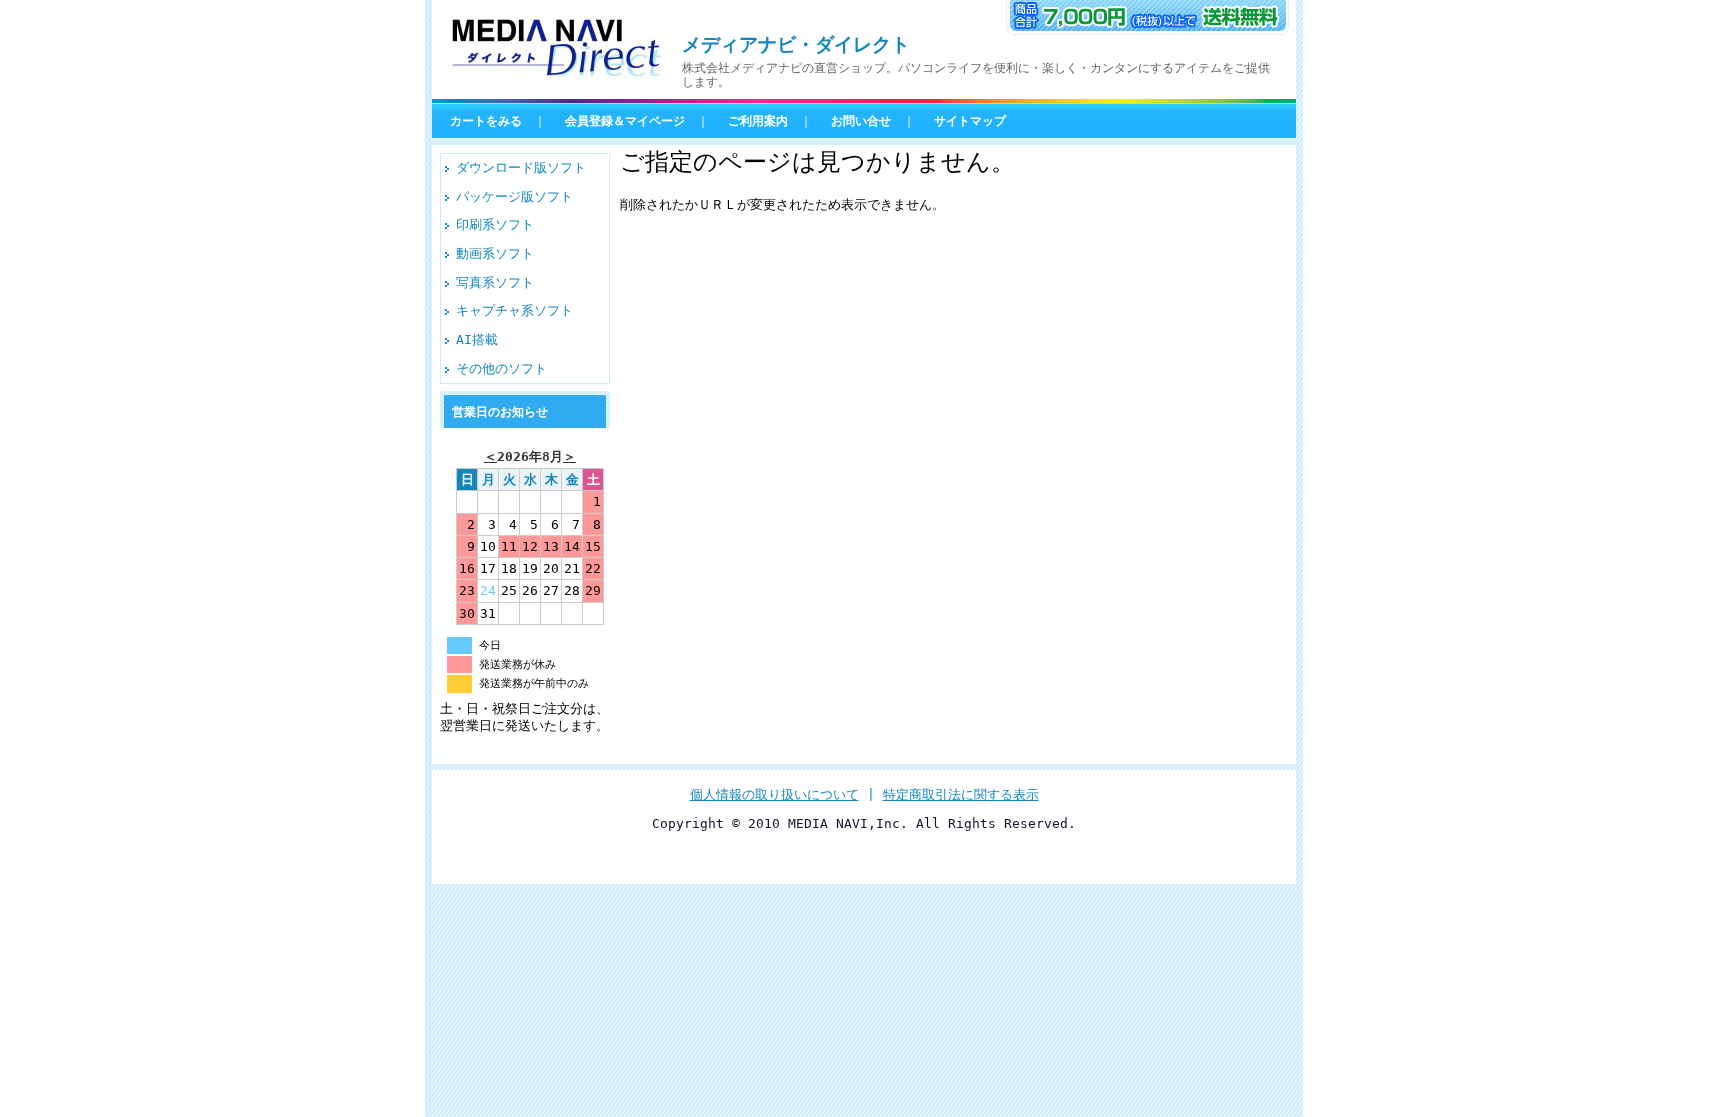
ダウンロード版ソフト (521, 167)
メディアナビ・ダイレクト (796, 44)
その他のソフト (501, 368)
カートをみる (486, 121)
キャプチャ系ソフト (514, 310)
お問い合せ (861, 121)
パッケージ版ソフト (514, 196)
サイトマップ (970, 121)
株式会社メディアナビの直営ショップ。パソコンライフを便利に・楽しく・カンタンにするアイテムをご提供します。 (976, 75)
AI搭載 (477, 339)
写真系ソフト (495, 282)
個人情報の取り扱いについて (774, 794)
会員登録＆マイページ (625, 121)
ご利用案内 (758, 121)
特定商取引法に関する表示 (961, 794)
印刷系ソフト (495, 224)
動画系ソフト (495, 253)
